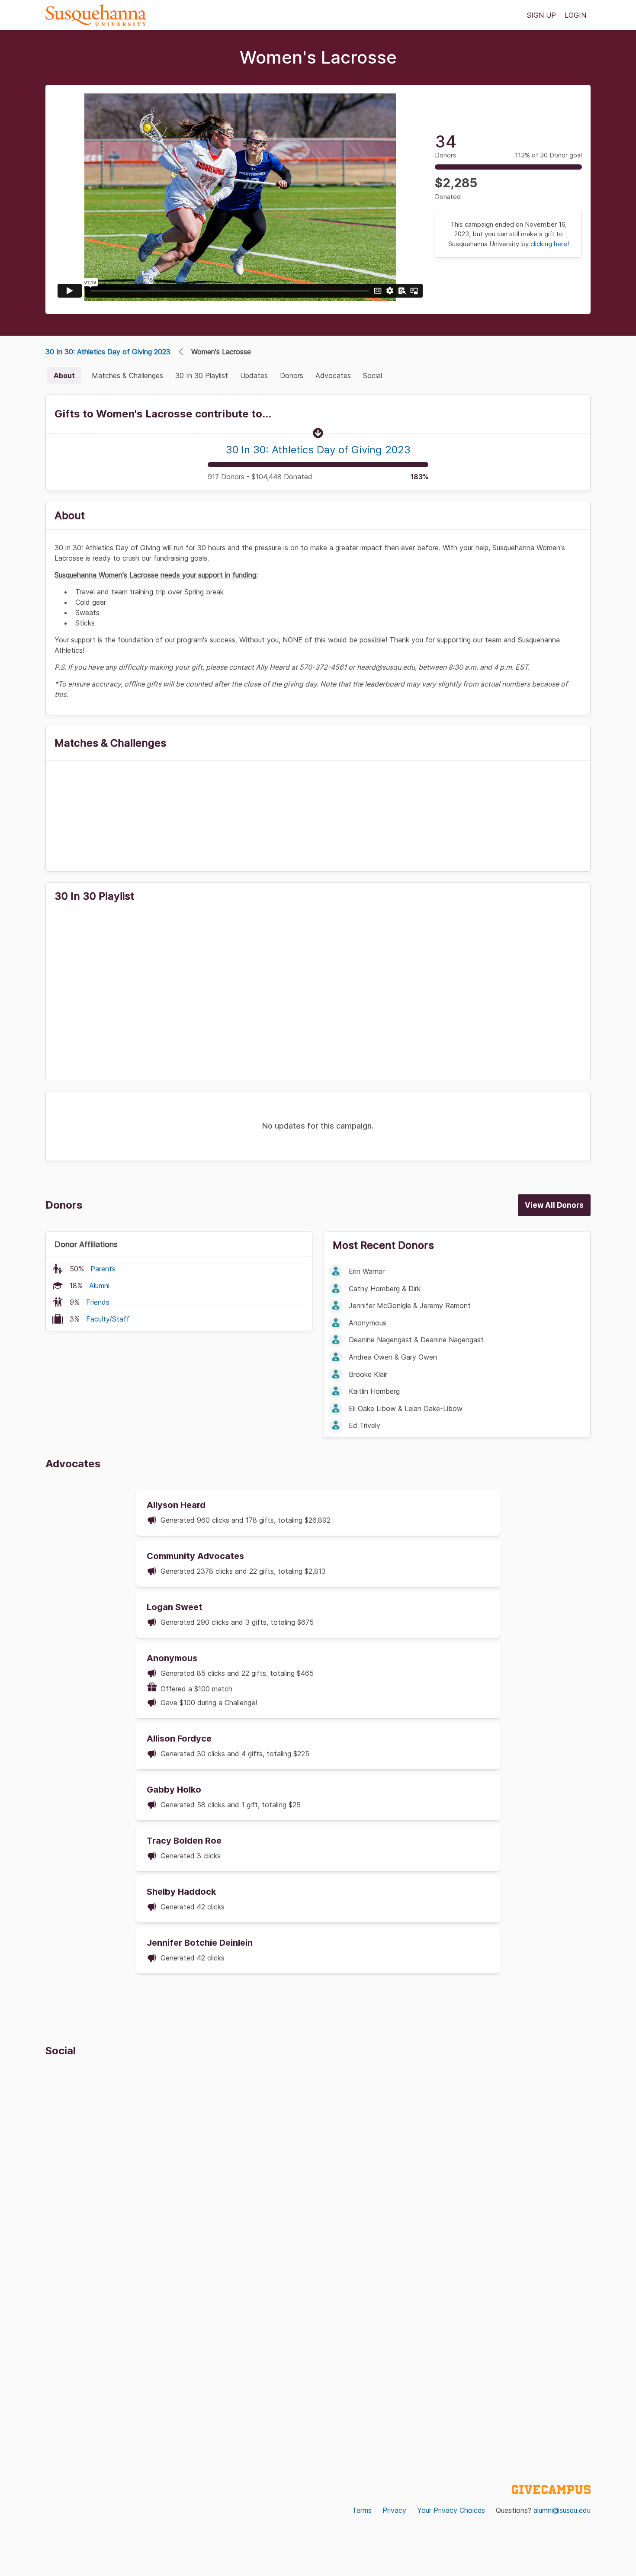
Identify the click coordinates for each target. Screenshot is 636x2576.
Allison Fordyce (179, 1739)
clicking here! (550, 244)
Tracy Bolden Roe (184, 1841)
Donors (292, 375)
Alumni (99, 1286)
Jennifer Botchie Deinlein (200, 1943)
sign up (541, 15)
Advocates (333, 375)
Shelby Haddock (181, 1892)
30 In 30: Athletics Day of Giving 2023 (108, 352)
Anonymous (172, 1658)
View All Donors (554, 1205)
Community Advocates (195, 1556)
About (64, 375)
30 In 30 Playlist (202, 375)
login (575, 15)
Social (373, 375)
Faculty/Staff (108, 1319)
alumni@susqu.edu (562, 2510)
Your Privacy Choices (451, 2510)
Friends (98, 1302)
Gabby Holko (174, 1790)
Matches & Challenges (127, 375)
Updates (254, 375)
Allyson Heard (176, 1505)
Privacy (394, 2510)
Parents (103, 1269)
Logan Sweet (175, 1607)
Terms (362, 2510)
